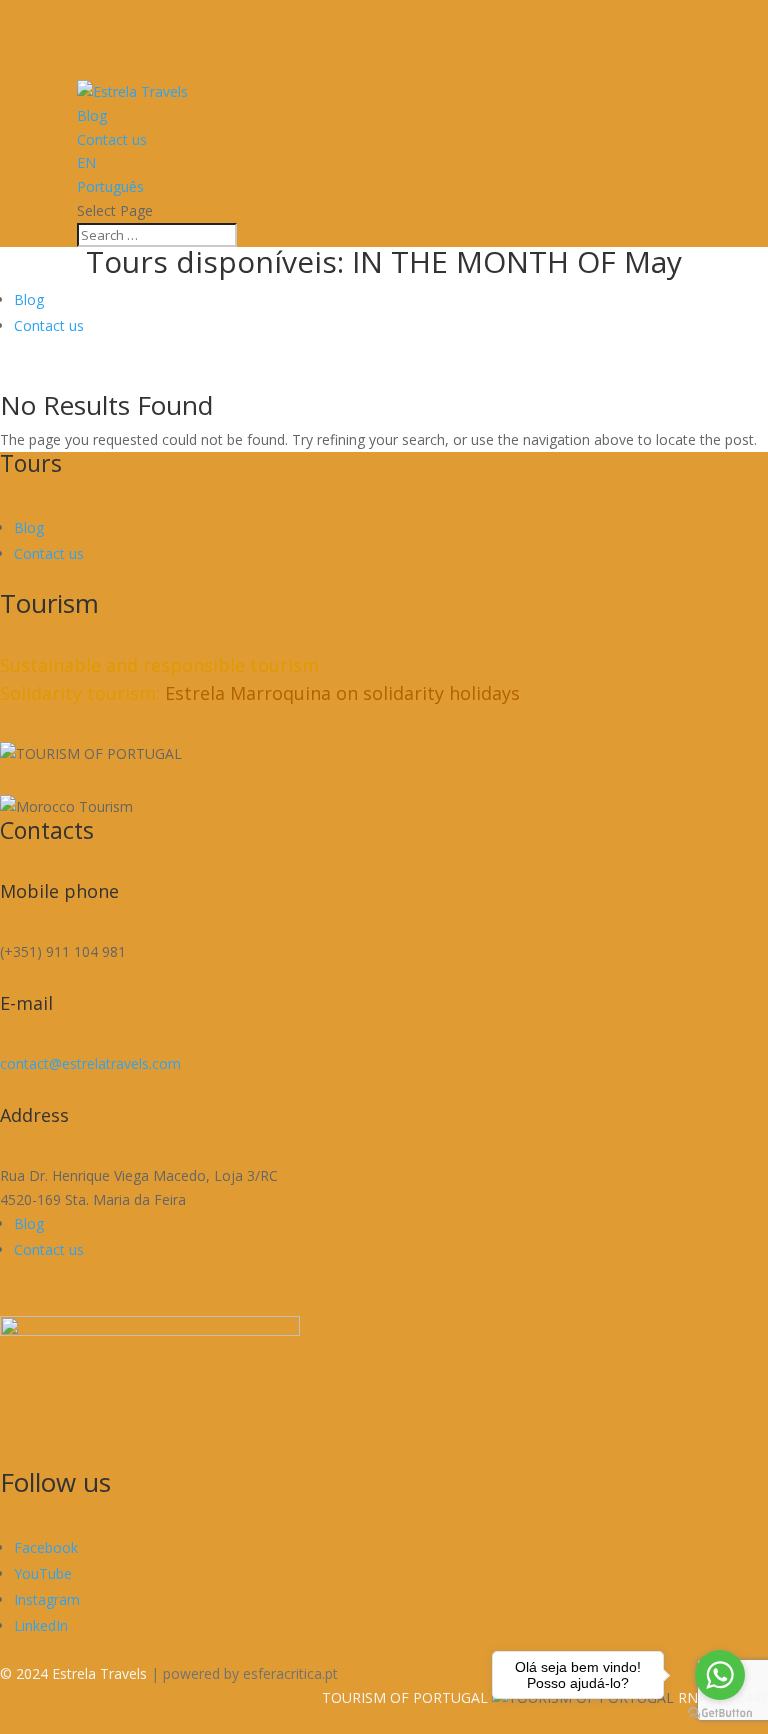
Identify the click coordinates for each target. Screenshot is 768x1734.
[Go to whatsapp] (720, 1675)
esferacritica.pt (290, 1673)
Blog (92, 115)
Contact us (112, 139)
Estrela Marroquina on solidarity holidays (342, 693)
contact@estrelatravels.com (90, 1063)
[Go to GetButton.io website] (720, 1713)
